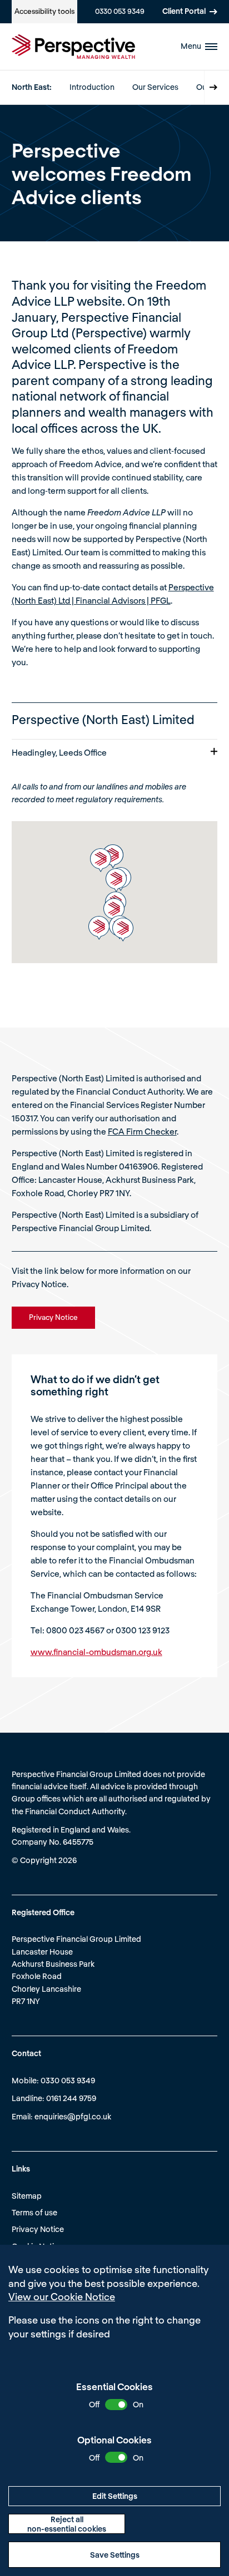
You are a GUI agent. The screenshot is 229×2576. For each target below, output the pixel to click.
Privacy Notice (38, 2229)
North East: (32, 87)
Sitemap (27, 2196)
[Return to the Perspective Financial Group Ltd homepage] (73, 47)
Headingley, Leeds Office (59, 752)
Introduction (92, 87)
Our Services (155, 87)
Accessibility (44, 11)
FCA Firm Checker (142, 1131)
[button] (116, 880)
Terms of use (34, 2212)
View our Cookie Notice (62, 2296)
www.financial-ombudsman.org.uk (96, 1652)
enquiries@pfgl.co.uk (73, 2116)
